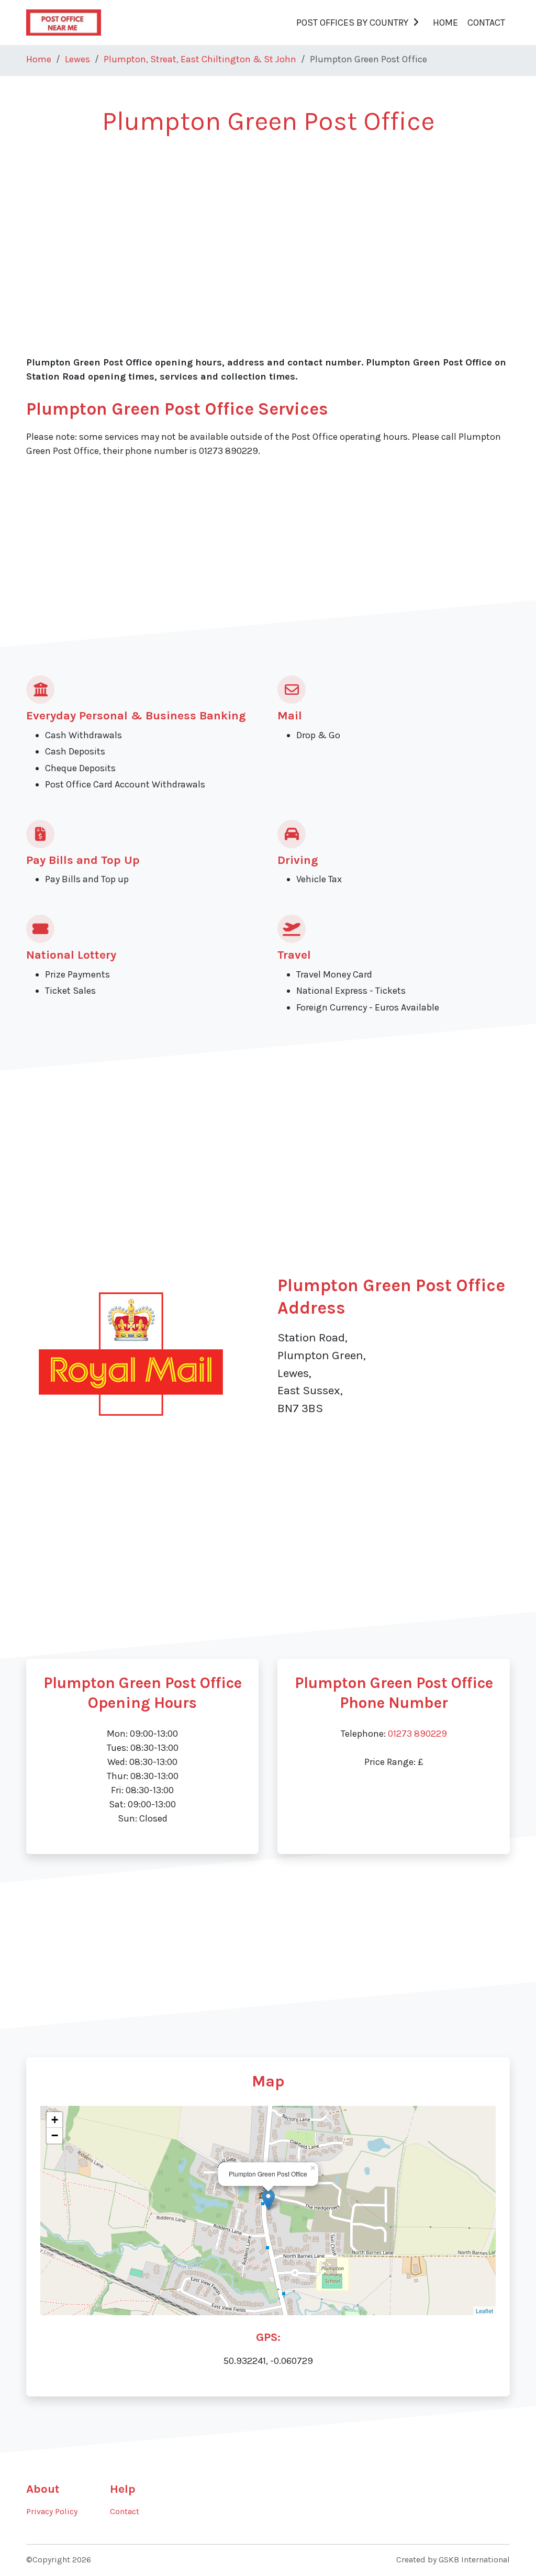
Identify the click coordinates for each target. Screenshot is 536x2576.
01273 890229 (417, 1734)
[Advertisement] (268, 226)
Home (445, 23)
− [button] (55, 2135)
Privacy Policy (52, 2512)
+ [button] (55, 2120)
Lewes (77, 59)
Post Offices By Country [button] (352, 23)
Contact (486, 23)
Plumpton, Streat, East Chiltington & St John (200, 59)
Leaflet (484, 2311)
